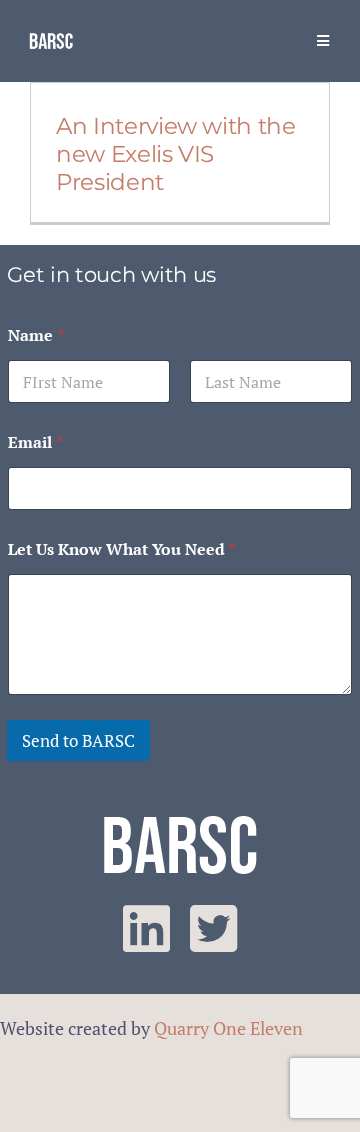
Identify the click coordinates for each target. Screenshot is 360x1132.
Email (35, 442)
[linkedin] (146, 929)
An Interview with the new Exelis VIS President (176, 154)
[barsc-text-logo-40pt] (51, 39)
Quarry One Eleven (228, 1028)
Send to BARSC (78, 740)
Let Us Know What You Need (122, 549)
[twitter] (213, 929)
